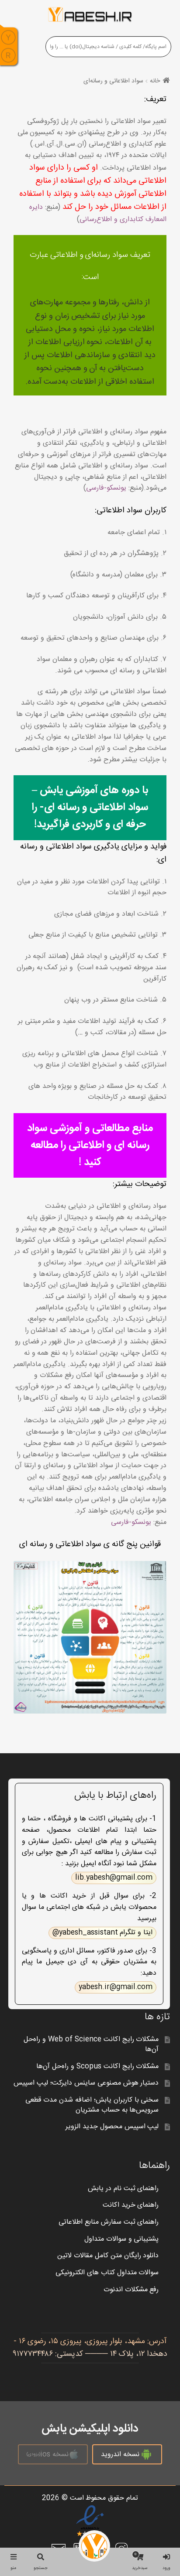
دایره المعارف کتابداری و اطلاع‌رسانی (98, 213)
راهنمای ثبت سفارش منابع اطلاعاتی (109, 2222)
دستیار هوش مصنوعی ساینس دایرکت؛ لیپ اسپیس (86, 2083)
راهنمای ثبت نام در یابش (123, 2189)
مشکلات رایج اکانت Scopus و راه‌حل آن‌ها (97, 2067)
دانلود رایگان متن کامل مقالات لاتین (108, 2256)
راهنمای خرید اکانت (131, 2205)
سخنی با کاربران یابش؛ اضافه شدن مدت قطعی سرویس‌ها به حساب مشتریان (92, 2105)
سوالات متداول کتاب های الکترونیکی (107, 2273)
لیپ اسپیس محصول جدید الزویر (112, 2127)
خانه (155, 81)
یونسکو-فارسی (106, 488)
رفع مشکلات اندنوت (131, 2290)
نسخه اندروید (120, 2455)
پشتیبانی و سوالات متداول (122, 2239)
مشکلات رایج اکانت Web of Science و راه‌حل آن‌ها (91, 2044)
